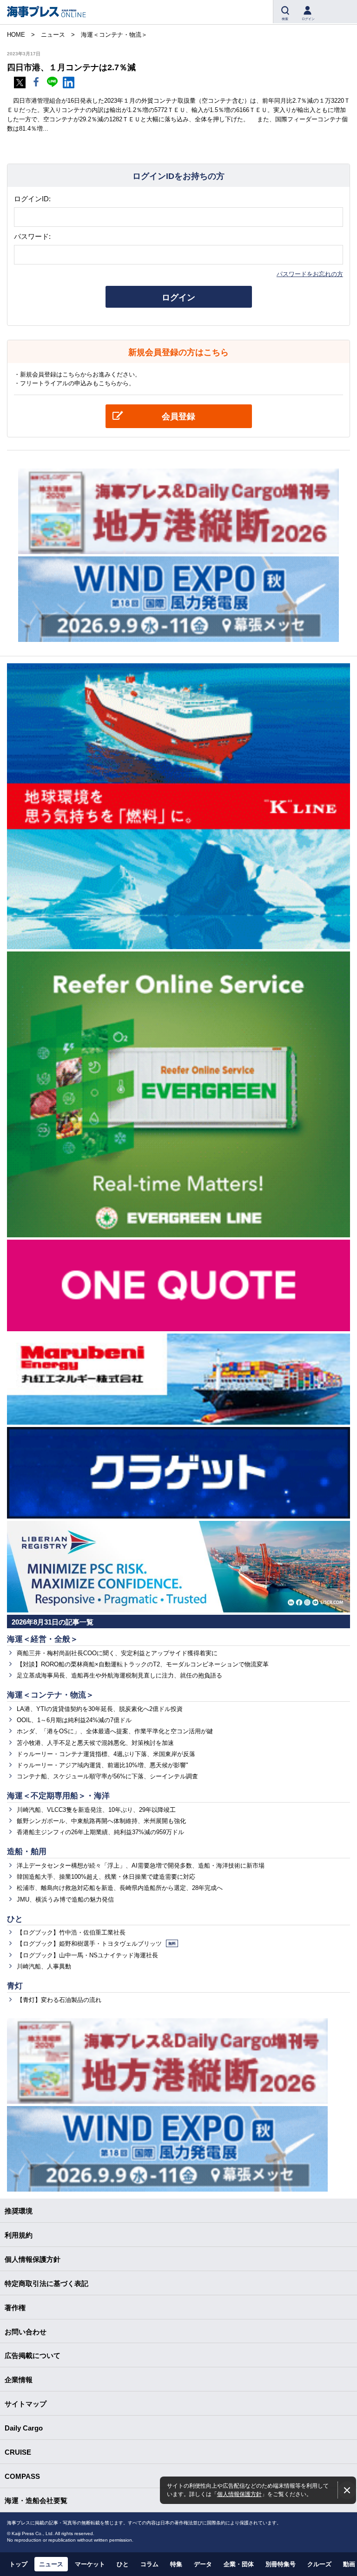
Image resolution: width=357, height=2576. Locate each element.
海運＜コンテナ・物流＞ (50, 1695)
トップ (18, 2564)
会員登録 (178, 416)
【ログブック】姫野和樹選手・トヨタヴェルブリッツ (96, 1944)
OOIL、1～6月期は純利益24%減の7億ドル (74, 1720)
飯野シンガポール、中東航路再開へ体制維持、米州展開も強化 (101, 1821)
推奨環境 (19, 2211)
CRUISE (18, 2452)
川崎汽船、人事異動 (44, 1966)
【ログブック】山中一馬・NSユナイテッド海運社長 (87, 1955)
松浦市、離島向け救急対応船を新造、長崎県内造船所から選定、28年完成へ (120, 1888)
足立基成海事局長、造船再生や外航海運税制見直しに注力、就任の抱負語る (119, 1675)
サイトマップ (26, 2404)
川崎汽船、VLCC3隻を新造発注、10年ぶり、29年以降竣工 (96, 1810)
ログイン (178, 297)
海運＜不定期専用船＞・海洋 (58, 1796)
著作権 (15, 2308)
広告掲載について (33, 2355)
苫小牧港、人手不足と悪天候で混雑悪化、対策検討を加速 (95, 1743)
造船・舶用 (27, 1852)
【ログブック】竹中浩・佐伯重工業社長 (71, 1932)
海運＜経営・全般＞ (43, 1639)
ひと (15, 1919)
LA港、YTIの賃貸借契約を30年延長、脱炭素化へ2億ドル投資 (100, 1709)
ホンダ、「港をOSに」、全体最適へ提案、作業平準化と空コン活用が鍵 (115, 1731)
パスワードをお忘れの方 (310, 274)
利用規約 (19, 2235)
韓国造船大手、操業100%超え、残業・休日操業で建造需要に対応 (106, 1877)
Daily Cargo (24, 2428)
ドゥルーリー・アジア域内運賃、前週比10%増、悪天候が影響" (102, 1765)
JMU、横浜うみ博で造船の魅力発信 (65, 1899)
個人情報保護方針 (239, 2494)
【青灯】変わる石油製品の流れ (59, 2000)
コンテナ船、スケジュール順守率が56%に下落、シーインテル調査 (107, 1776)
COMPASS (22, 2476)
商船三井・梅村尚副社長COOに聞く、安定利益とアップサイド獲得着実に (117, 1653)
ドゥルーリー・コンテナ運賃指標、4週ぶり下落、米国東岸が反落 (106, 1754)
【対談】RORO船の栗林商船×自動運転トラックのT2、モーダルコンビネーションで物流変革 (143, 1664)
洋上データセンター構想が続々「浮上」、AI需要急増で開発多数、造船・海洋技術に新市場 (141, 1866)
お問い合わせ (26, 2332)
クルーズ (319, 2564)
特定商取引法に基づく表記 (46, 2283)
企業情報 (19, 2380)
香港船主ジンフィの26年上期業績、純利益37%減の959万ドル (100, 1832)
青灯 (15, 1986)
